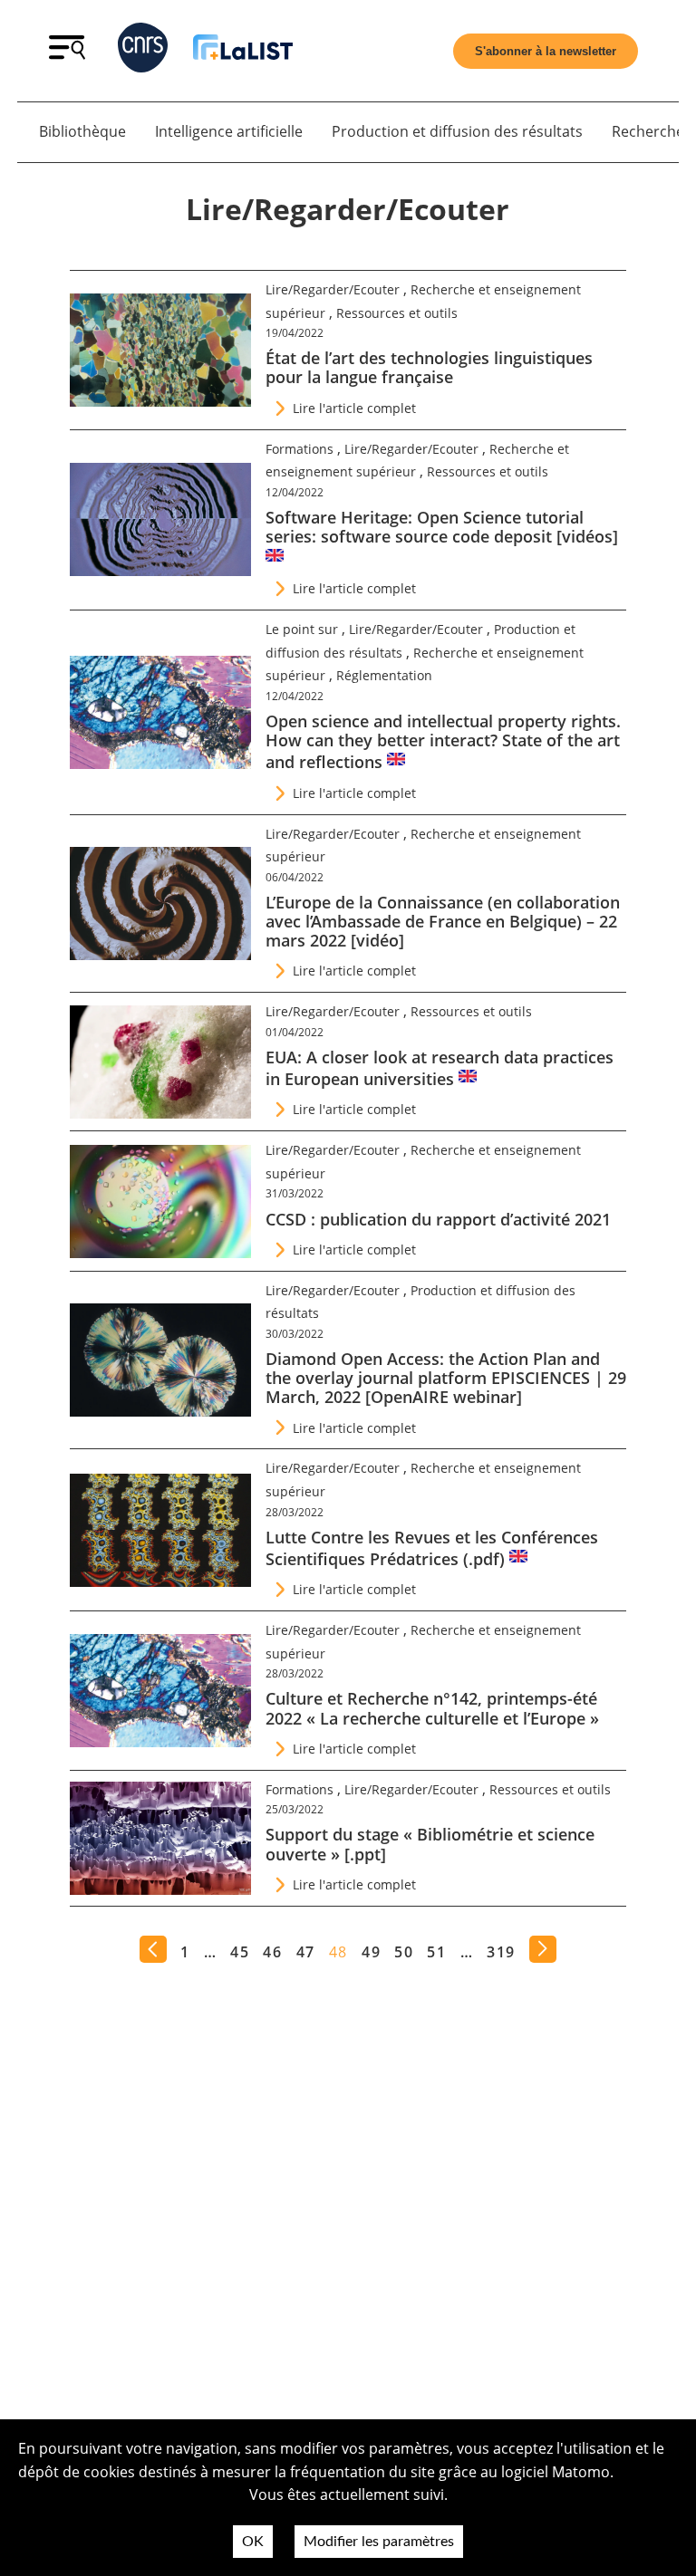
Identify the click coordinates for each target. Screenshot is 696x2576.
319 (501, 1952)
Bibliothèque (82, 131)
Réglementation (384, 675)
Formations (300, 449)
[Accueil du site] (243, 50)
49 (371, 1952)
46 (272, 1952)
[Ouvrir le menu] (67, 54)
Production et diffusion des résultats (457, 131)
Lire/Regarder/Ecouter (333, 289)
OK (253, 2542)
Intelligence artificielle (229, 131)
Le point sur (302, 629)
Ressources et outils (397, 313)
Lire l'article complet (354, 408)
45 (240, 1952)
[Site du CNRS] (143, 51)
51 (436, 1952)
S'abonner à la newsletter (546, 51)
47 (306, 1952)
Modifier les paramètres (379, 2542)
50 (404, 1952)
